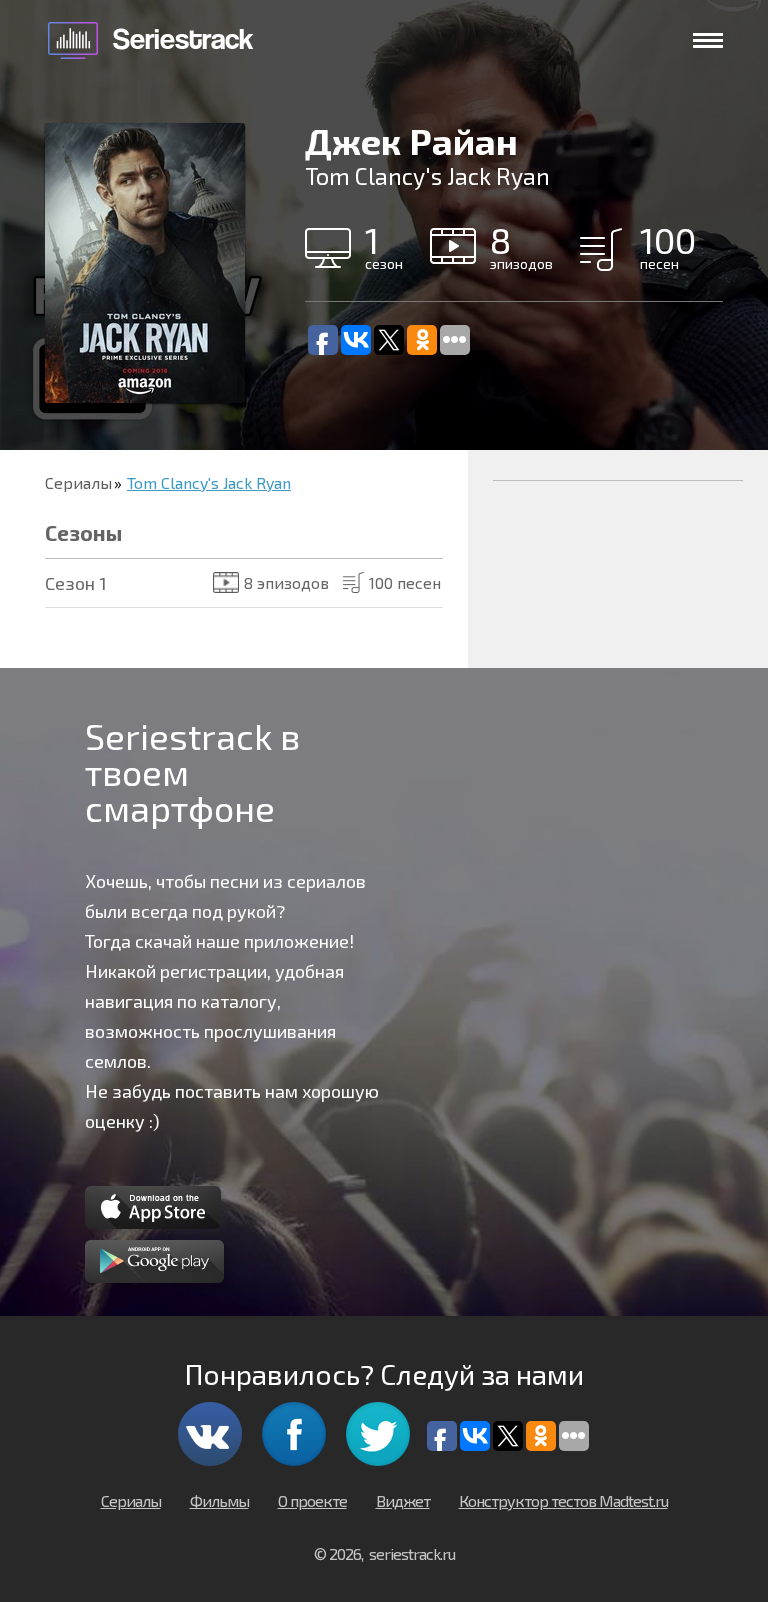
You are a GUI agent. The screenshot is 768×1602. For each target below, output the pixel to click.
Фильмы (219, 1500)
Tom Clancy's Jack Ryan (209, 482)
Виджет (403, 1500)
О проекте (312, 1500)
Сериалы (78, 482)
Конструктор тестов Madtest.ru (563, 1500)
